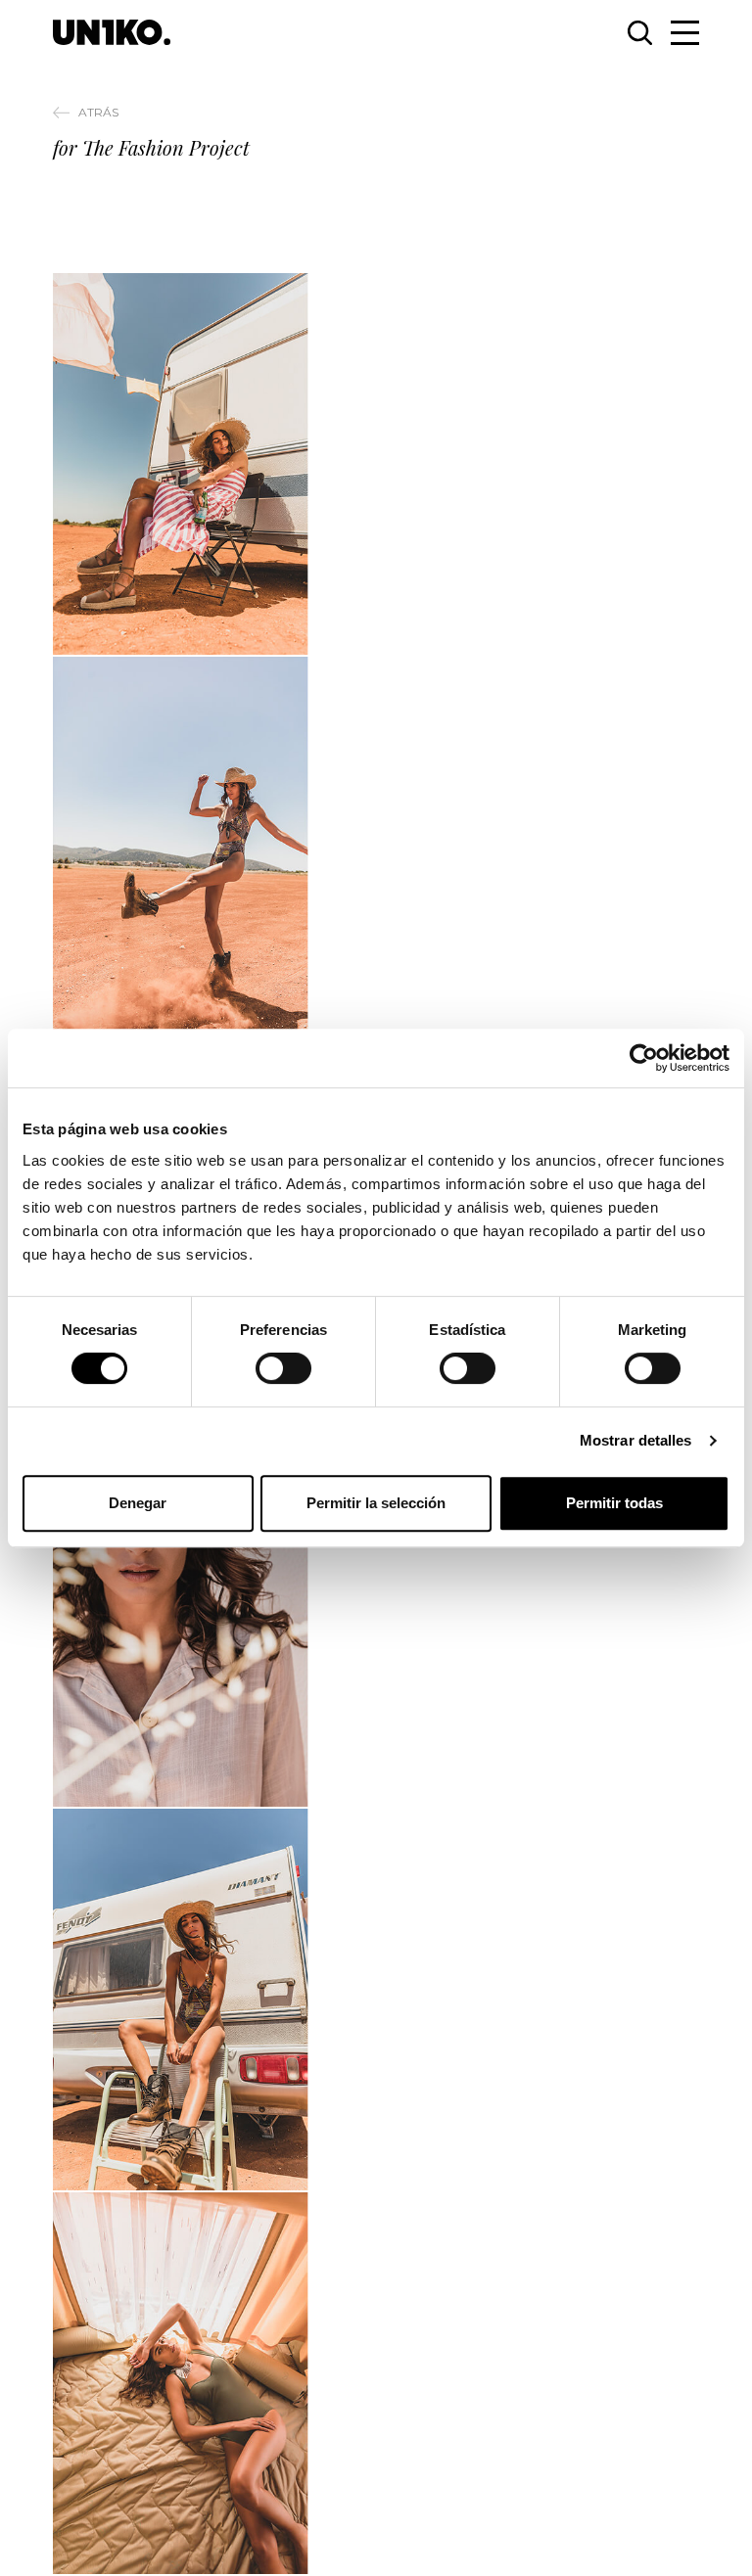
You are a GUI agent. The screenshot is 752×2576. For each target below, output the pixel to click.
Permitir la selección (376, 1503)
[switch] (283, 1368)
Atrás (98, 112)
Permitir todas (614, 1503)
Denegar (138, 1503)
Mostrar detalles (636, 1440)
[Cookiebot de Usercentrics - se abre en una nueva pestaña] (644, 1058)
